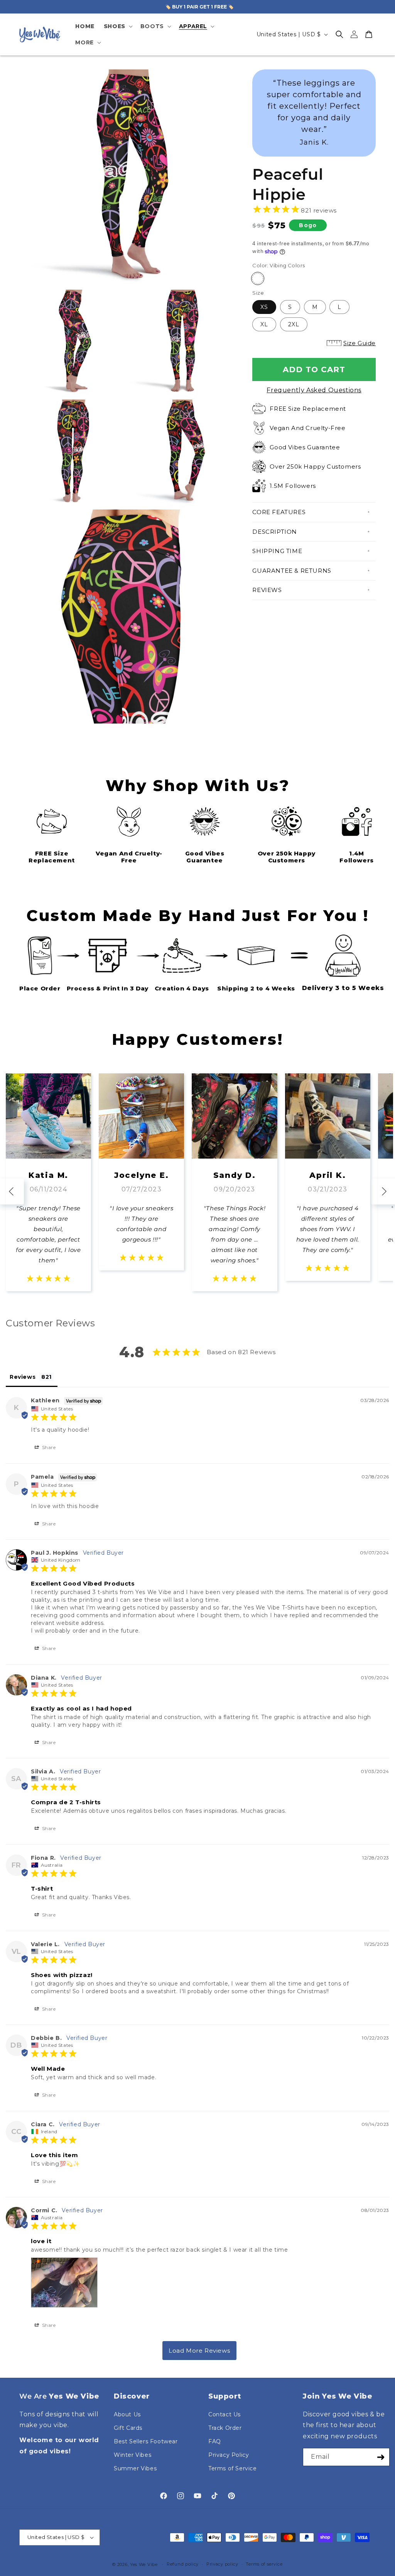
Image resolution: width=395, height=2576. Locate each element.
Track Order (225, 2428)
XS (264, 307)
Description (275, 532)
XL (264, 324)
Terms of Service (233, 2468)
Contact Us (225, 2414)
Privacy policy (222, 2564)
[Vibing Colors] (258, 278)
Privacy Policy (229, 2455)
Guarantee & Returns (292, 571)
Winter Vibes (133, 2455)
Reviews (267, 590)
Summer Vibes (135, 2468)
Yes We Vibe (144, 2564)
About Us (127, 2414)
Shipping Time (277, 551)
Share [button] (48, 1447)
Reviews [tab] (23, 1377)
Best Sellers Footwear (146, 2441)
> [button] (199, 2351)
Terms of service (264, 2564)
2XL (294, 324)
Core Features (279, 512)
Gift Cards (128, 2428)
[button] (117, 26)
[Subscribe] (381, 2457)
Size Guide (360, 343)
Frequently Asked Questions (314, 390)
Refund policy (183, 2564)
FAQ (215, 2441)
